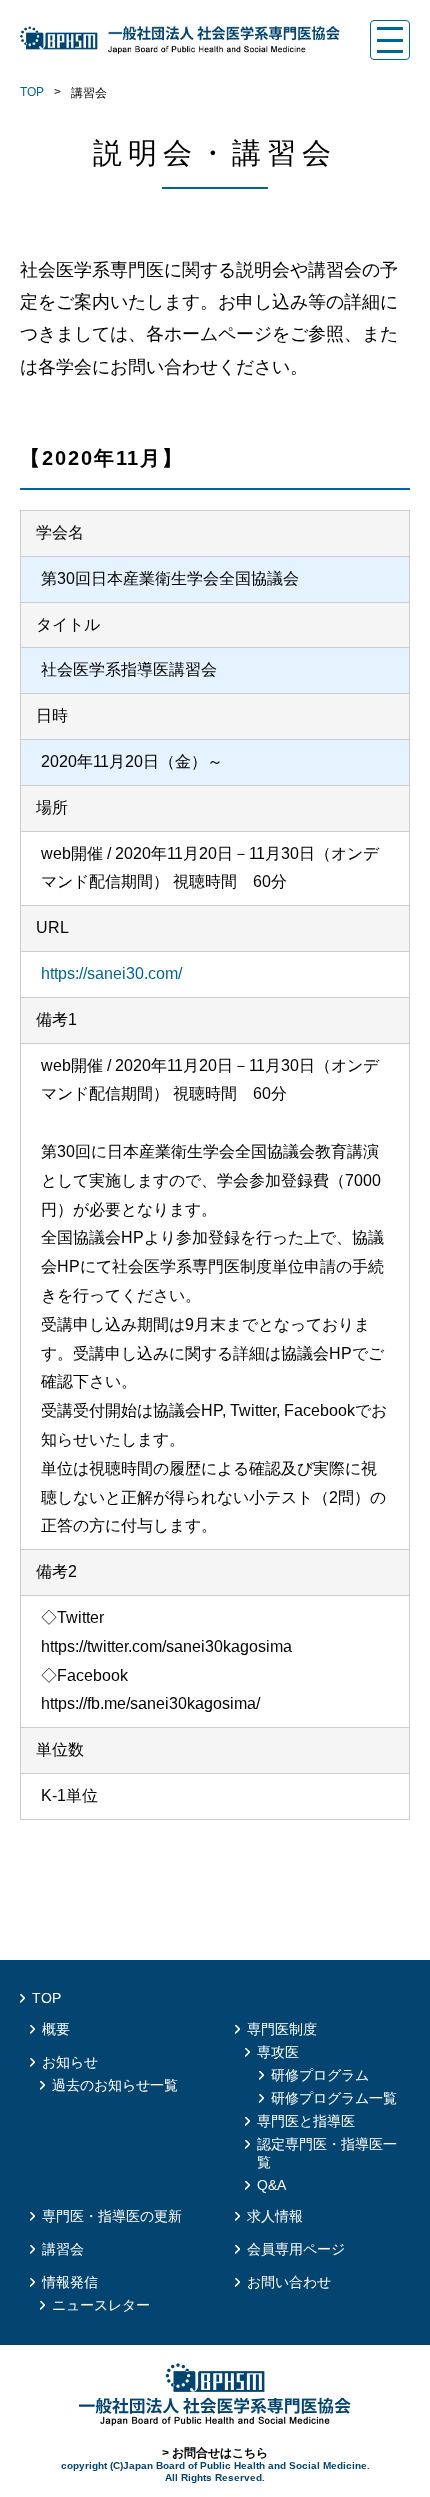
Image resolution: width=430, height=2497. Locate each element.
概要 (56, 2029)
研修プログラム (320, 2075)
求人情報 (275, 2216)
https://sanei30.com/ (111, 973)
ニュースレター (101, 2305)
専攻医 (278, 2052)
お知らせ (70, 2062)
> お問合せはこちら (215, 2453)
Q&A (271, 2185)
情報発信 (70, 2282)
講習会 (63, 2249)
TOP (32, 92)
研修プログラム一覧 (334, 2098)
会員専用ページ (296, 2249)
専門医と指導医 (306, 2121)
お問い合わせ (289, 2282)
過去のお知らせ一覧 (115, 2085)
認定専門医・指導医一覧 (327, 2153)
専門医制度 (282, 2029)
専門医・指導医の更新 (112, 2216)
